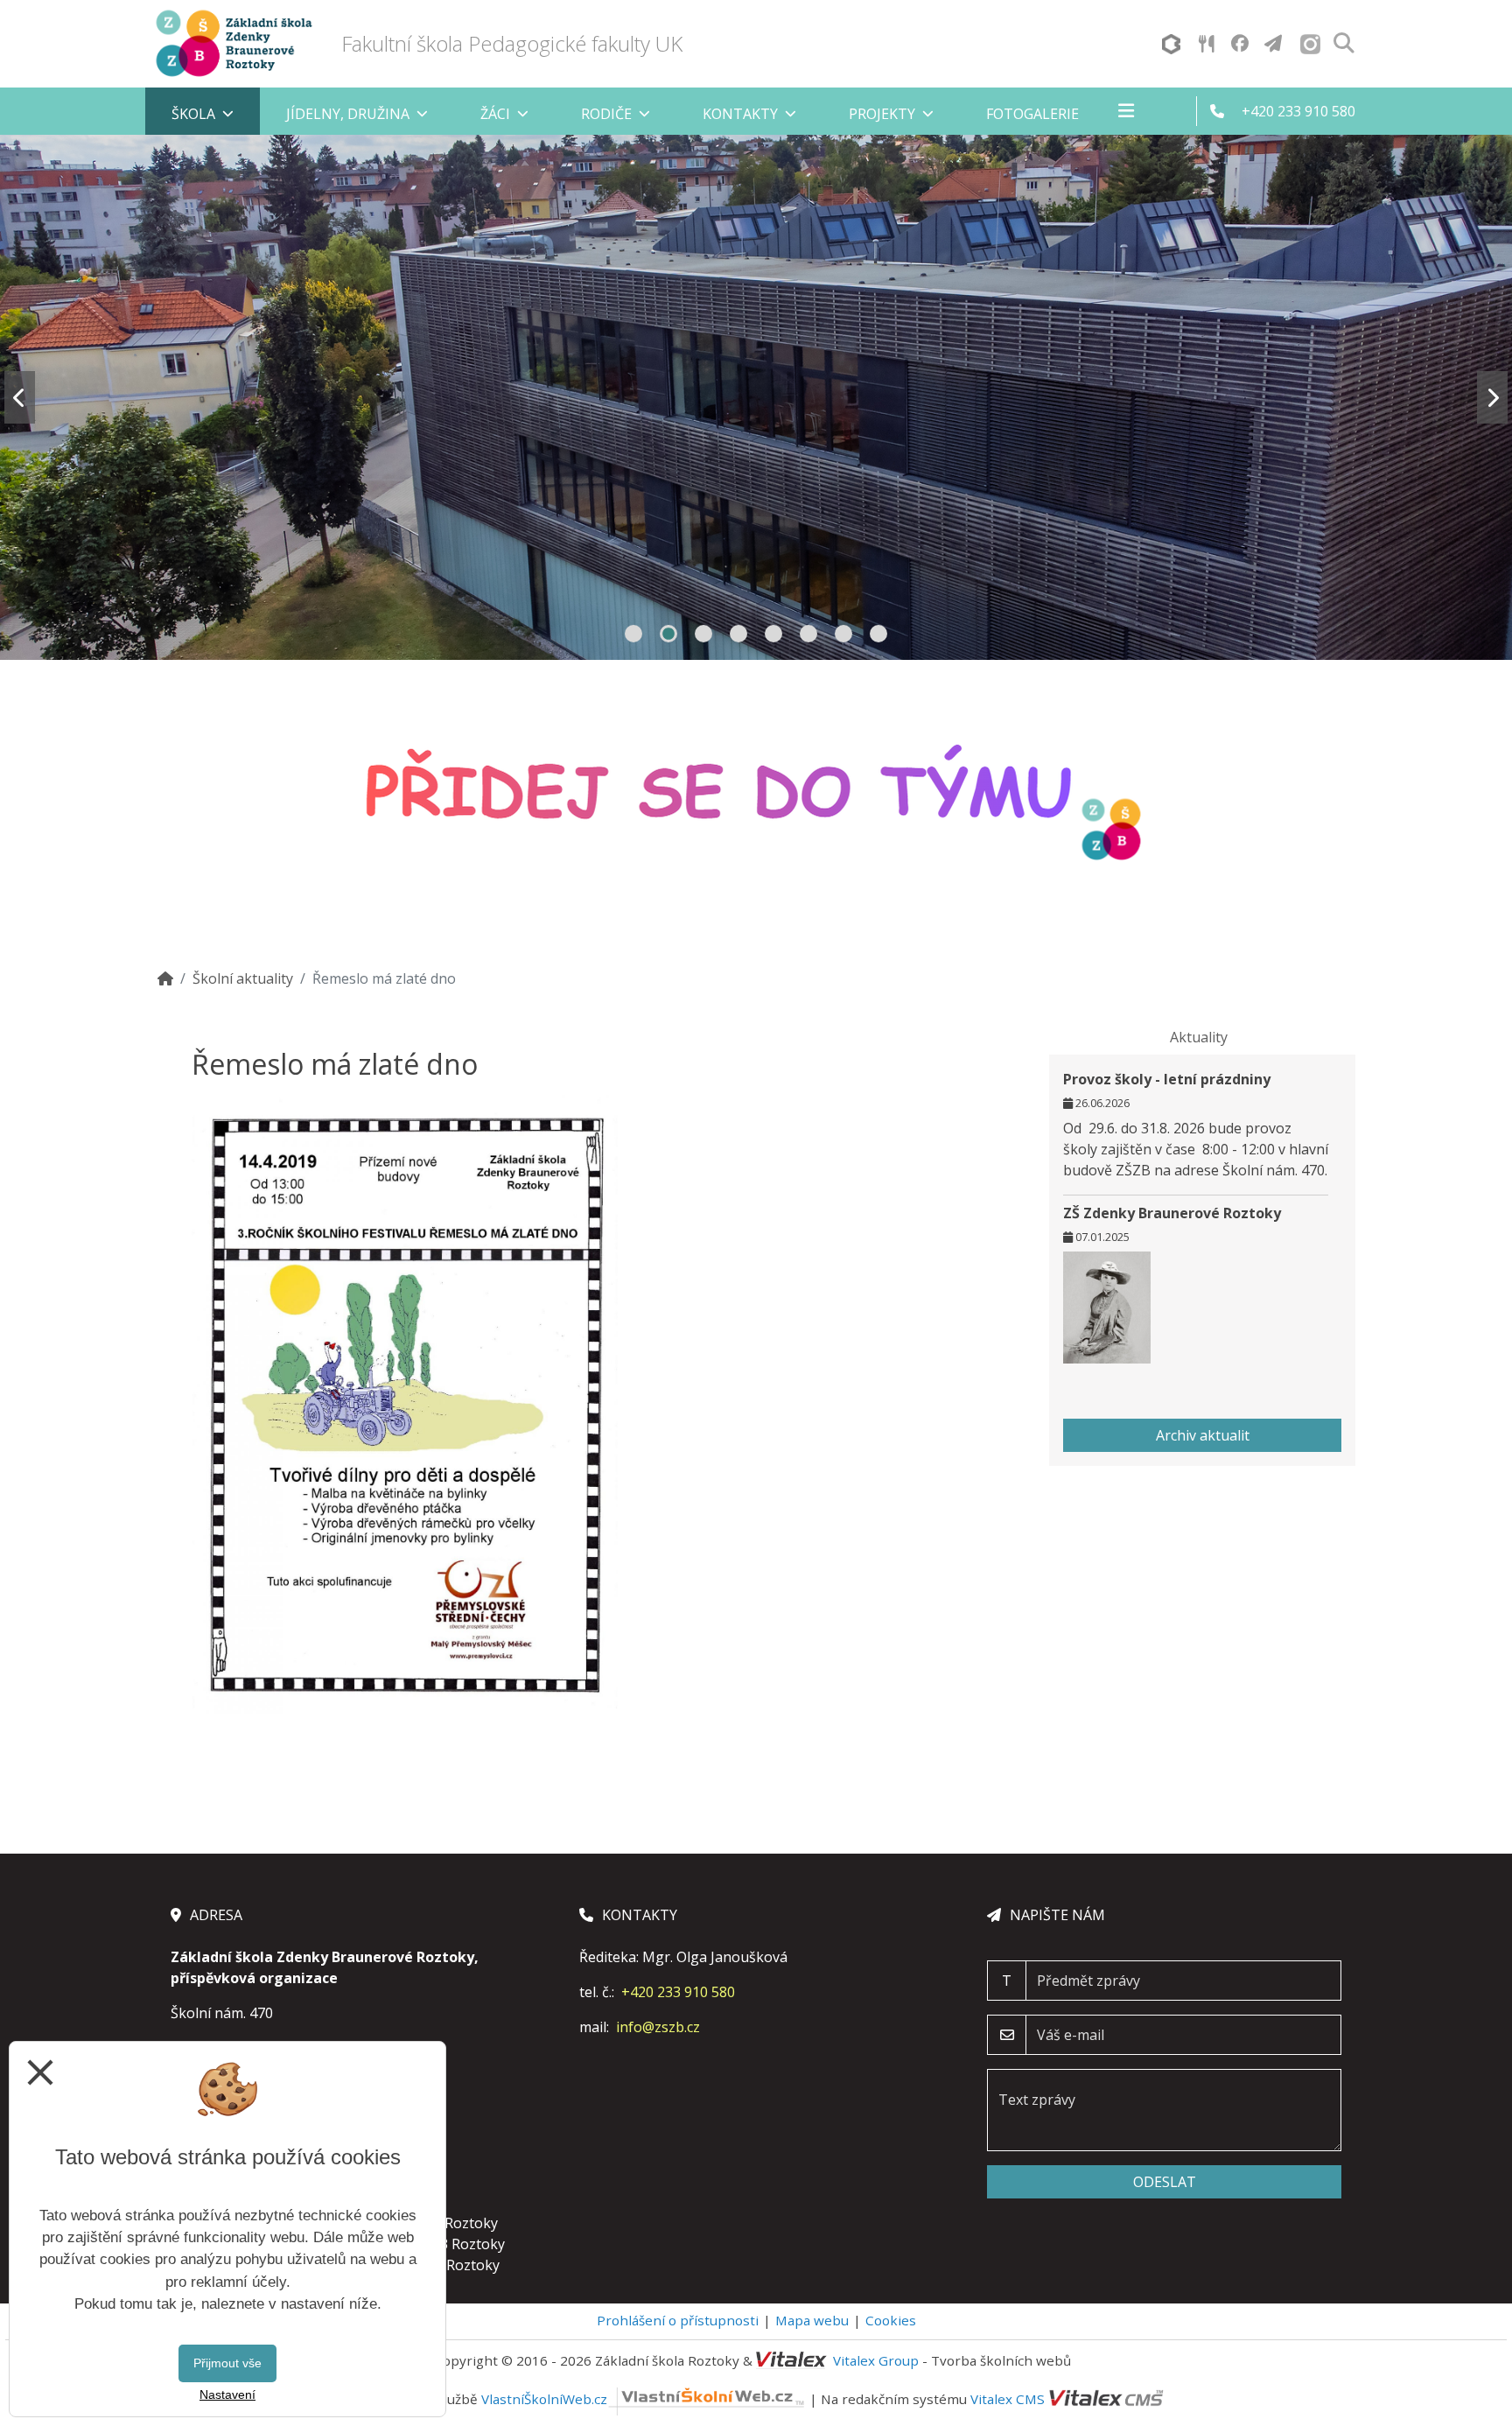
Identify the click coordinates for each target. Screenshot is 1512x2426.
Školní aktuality (243, 978)
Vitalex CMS (1008, 2399)
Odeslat (1165, 2182)
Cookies (891, 2320)
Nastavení (227, 2394)
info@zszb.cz (658, 2027)
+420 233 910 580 (678, 1992)
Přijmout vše (227, 2363)
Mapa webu (812, 2320)
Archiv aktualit (1203, 1435)
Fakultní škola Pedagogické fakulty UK (512, 43)
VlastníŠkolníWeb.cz (544, 2399)
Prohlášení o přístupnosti (678, 2320)
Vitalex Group (876, 2360)
